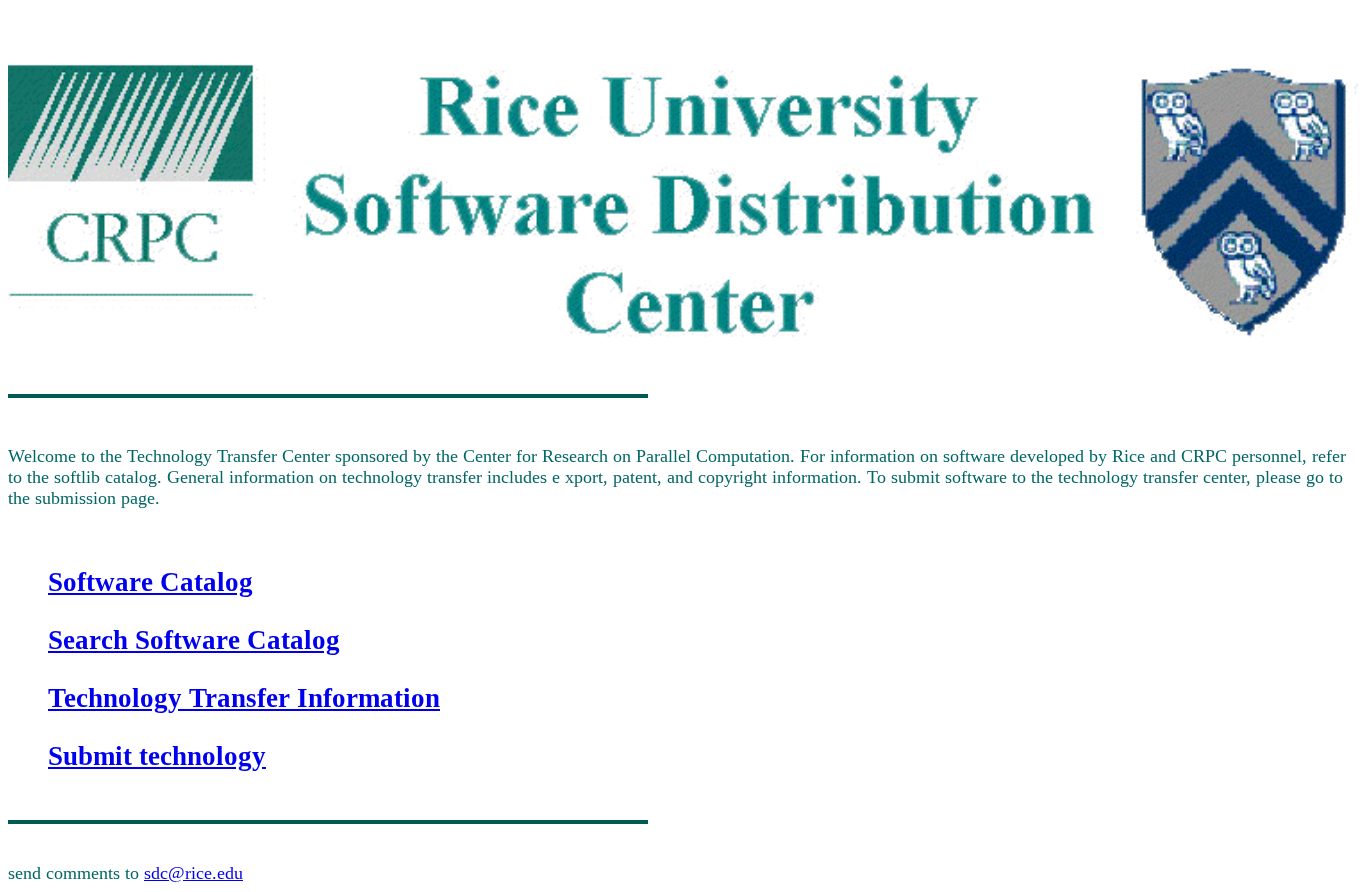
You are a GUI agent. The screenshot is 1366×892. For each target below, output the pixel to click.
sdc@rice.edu (193, 873)
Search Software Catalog (194, 640)
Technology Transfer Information (244, 698)
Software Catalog (150, 582)
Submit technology (157, 756)
